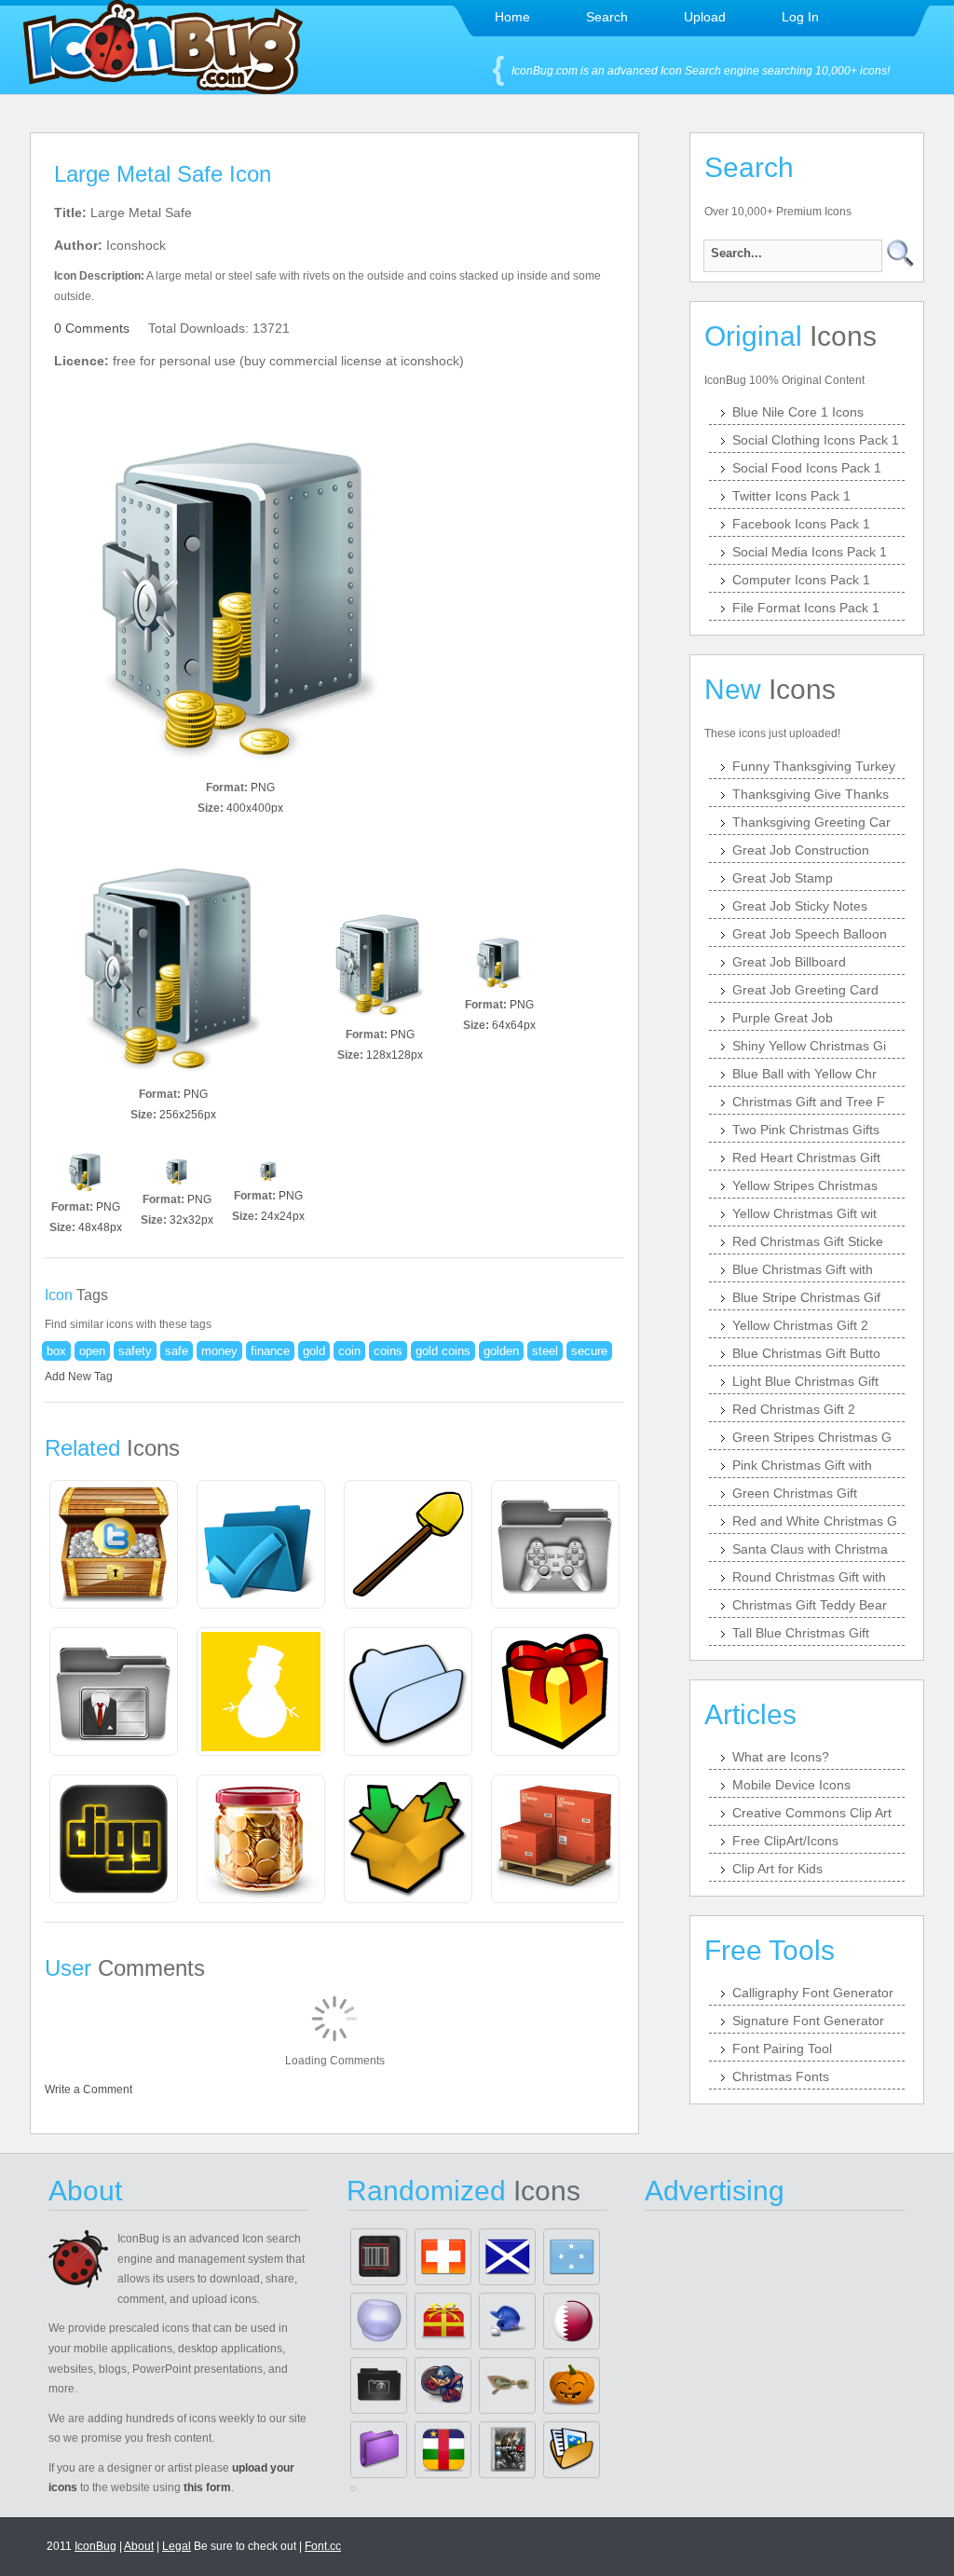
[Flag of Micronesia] (572, 2257)
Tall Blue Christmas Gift (801, 1633)
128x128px (395, 1055)
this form (207, 2487)
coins (388, 1351)
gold (314, 1351)
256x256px (188, 1115)
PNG (263, 788)
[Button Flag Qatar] (572, 2321)
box (56, 1351)
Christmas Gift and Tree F (809, 1102)
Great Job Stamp (783, 878)
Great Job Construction (801, 850)
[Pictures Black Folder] (379, 2385)
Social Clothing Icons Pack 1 (816, 440)
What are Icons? (781, 1757)
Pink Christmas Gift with (802, 1465)
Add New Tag (79, 1377)
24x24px (283, 1216)
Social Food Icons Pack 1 (807, 468)
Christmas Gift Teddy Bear (810, 1605)
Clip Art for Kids (777, 1869)
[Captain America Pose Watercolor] (443, 2385)
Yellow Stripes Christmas (805, 1185)
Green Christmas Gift (795, 1493)
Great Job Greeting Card (805, 990)
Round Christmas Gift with (809, 1577)
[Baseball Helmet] (507, 2321)
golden (501, 1351)
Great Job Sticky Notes (800, 906)
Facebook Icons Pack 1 (801, 524)
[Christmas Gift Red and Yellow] (443, 2321)
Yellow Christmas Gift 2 (800, 1325)
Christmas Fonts (781, 2076)
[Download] (240, 587)
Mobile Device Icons (791, 1785)
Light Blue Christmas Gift (805, 1381)
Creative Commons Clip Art (812, 1813)
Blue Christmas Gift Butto (806, 1353)
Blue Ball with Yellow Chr (804, 1074)
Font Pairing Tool (782, 2048)
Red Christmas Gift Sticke (808, 1241)
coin (349, 1351)
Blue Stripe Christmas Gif (806, 1297)
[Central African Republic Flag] (443, 2450)
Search (607, 17)
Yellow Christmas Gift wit (804, 1213)
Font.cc (323, 2546)
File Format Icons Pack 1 (806, 608)
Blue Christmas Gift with (803, 1269)
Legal (177, 2546)
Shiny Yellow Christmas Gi (809, 1046)
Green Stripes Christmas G (812, 1437)
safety (135, 1351)
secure (589, 1351)
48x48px (100, 1227)
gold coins (443, 1351)
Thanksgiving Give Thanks (811, 794)
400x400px (255, 808)
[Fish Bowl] (379, 2321)
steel (545, 1351)
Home (512, 17)
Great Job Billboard (789, 962)
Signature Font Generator (808, 2021)
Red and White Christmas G (815, 1521)
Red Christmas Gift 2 (794, 1409)
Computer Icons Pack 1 (801, 580)
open (92, 1351)
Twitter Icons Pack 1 (791, 496)
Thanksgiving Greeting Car (811, 822)
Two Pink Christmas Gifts (806, 1130)
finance (270, 1351)
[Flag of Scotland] (507, 2257)
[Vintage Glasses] (507, 2385)
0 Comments (92, 328)
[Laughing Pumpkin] (572, 2385)
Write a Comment (89, 2090)
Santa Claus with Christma (810, 1549)
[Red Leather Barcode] (379, 2257)
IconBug (95, 2546)
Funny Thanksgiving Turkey (814, 766)
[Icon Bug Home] (163, 89)
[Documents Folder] (572, 2450)
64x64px (514, 1025)
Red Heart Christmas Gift (806, 1158)
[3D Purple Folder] (379, 2450)
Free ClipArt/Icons (785, 1841)
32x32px (191, 1220)
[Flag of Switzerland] (443, 2257)
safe (177, 1351)
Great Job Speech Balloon (810, 934)
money (219, 1351)
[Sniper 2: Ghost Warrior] (507, 2450)
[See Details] (114, 1544)
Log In (800, 17)
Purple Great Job (783, 1018)
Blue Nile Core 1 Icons (798, 412)
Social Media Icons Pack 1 (810, 552)
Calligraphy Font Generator (813, 1993)
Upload (705, 17)
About (139, 2546)
